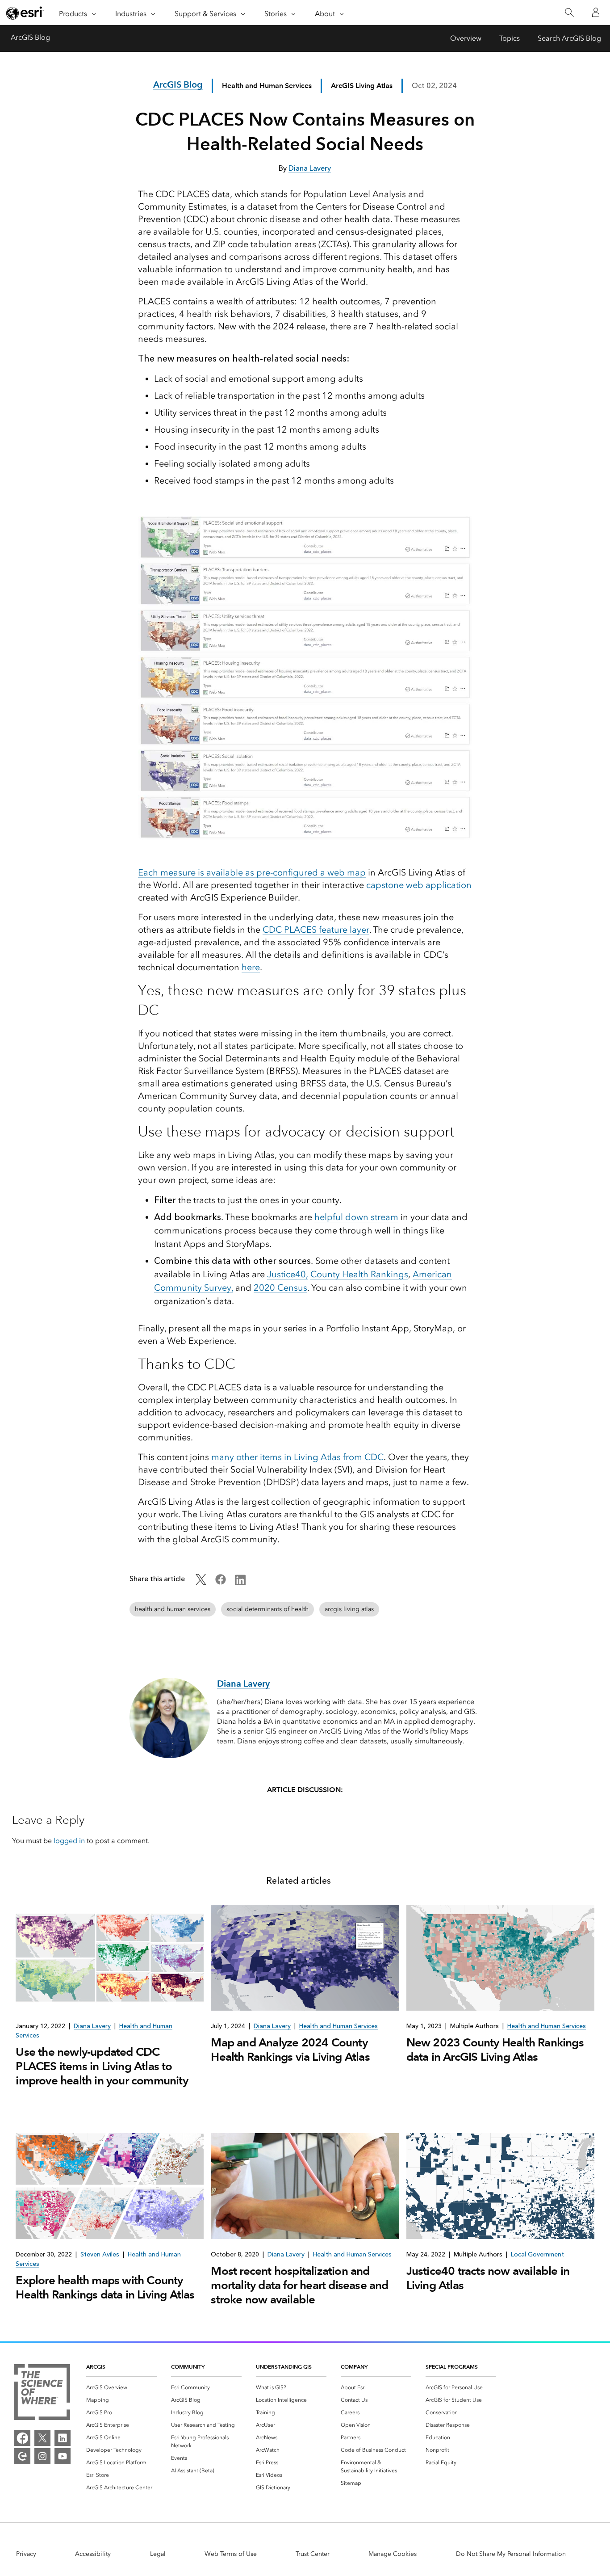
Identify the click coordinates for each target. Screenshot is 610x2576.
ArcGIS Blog (30, 37)
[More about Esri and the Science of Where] (42, 2394)
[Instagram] (42, 2456)
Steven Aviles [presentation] (100, 2254)
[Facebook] (22, 2438)
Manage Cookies (393, 2554)
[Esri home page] (25, 13)
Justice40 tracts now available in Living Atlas (488, 2278)
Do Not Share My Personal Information (511, 2554)
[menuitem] (121, 2387)
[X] (42, 2438)
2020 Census (280, 1288)
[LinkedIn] (63, 2438)
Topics (510, 38)
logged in (69, 1841)
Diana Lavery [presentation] (92, 2026)
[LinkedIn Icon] (240, 1582)
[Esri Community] (22, 2456)
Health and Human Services (267, 86)
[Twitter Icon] (201, 1582)
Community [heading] (188, 2367)
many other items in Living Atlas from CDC (297, 1457)
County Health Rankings (359, 1274)
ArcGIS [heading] (96, 2367)
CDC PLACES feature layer (316, 930)
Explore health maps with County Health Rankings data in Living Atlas (105, 2287)
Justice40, (288, 1274)
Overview (466, 38)
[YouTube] (63, 2456)
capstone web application (419, 885)
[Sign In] (596, 13)
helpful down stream (356, 1217)
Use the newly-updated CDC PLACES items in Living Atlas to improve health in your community (102, 2066)
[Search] (569, 13)
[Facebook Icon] (221, 1582)
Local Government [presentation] (537, 2254)
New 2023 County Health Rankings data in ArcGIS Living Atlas (495, 2050)
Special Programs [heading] (452, 2367)
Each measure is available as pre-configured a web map (252, 872)
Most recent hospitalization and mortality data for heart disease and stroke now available (299, 2285)
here (251, 967)
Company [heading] (354, 2367)
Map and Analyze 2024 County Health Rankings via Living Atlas (290, 2050)
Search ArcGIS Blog (569, 38)
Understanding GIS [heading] (284, 2367)
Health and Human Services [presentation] (338, 2026)
